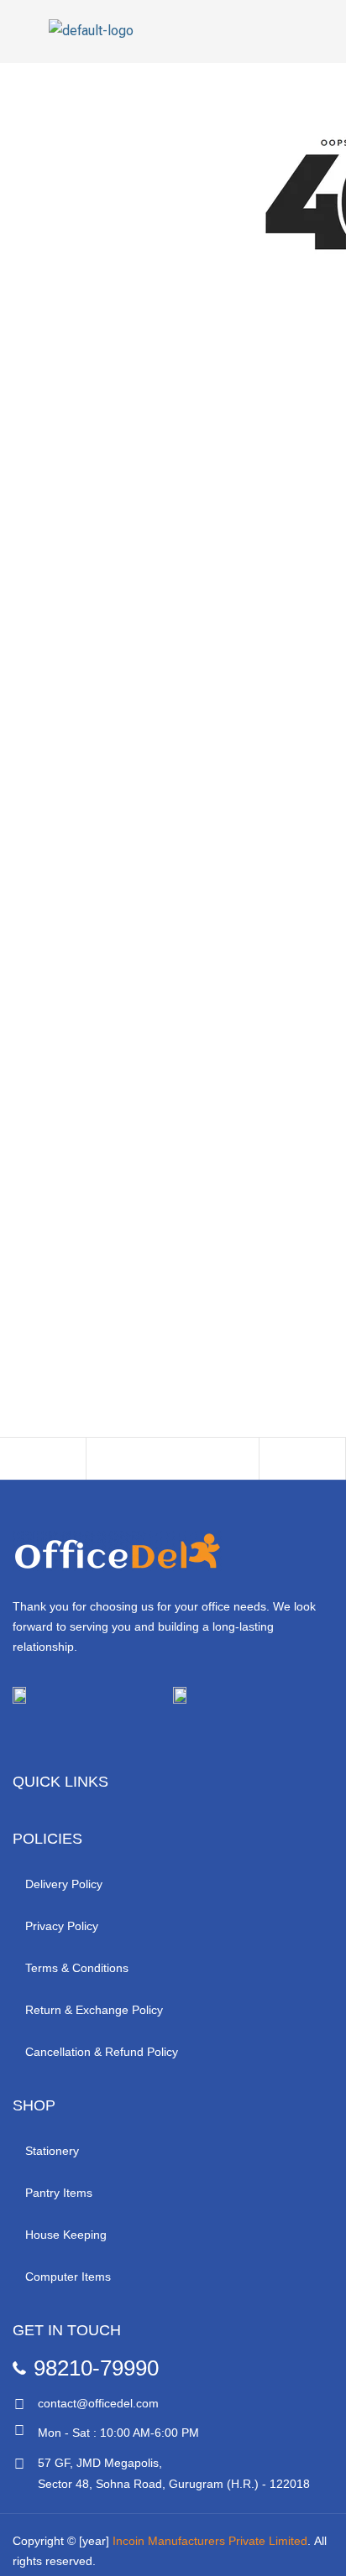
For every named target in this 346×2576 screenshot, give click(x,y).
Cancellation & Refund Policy (102, 2052)
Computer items (68, 2277)
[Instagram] (65, 1736)
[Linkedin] (155, 1736)
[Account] (216, 1463)
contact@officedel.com (98, 2403)
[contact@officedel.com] (19, 2405)
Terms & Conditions (77, 1968)
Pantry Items (59, 2193)
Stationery (52, 2151)
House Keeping (66, 2235)
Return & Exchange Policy (94, 2010)
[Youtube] (110, 1736)
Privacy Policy (62, 1926)
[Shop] (43, 1463)
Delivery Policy (64, 1884)
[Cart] (302, 1463)
